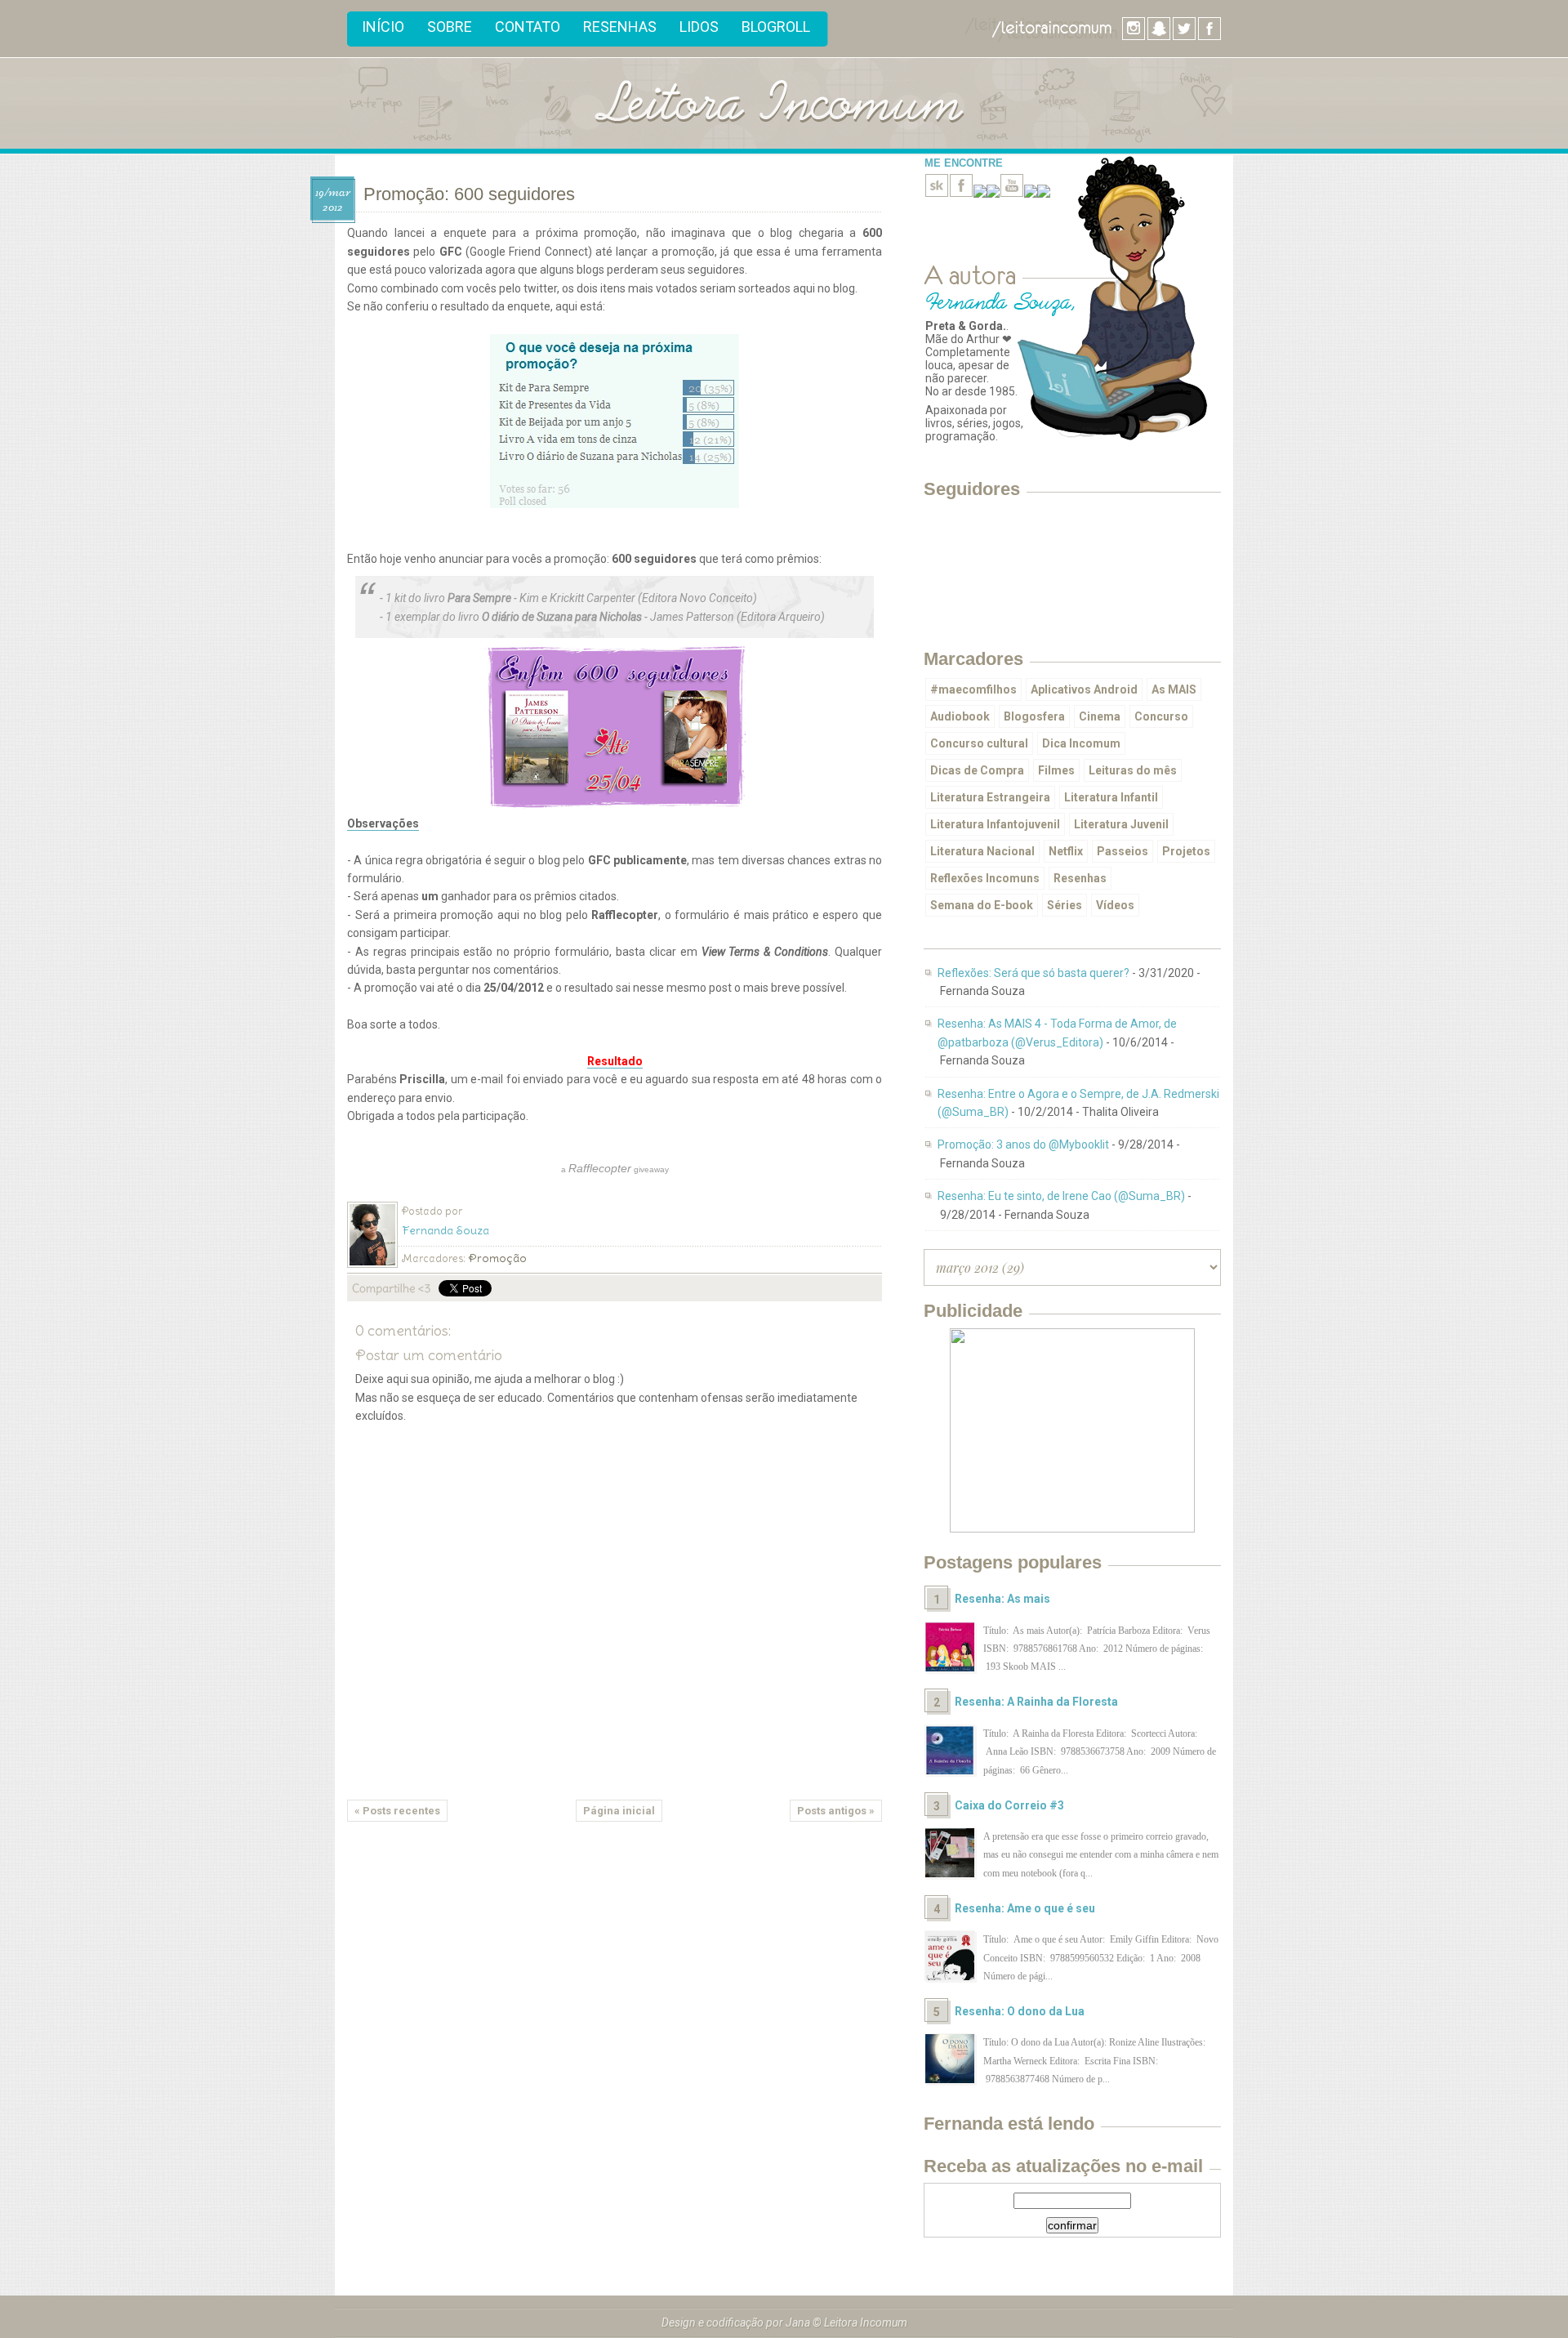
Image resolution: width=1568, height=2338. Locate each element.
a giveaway (615, 1168)
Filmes (1056, 770)
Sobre (450, 27)
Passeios (1123, 851)
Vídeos (1115, 905)
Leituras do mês (1133, 770)
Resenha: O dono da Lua (1020, 2011)
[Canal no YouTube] (1012, 194)
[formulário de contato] (1044, 194)
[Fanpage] (961, 194)
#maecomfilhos (973, 689)
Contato (528, 27)
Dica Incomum (1081, 743)
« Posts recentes (397, 1811)
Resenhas (620, 27)
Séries (1065, 905)
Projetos (1186, 851)
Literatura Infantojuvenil (995, 824)
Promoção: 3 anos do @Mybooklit (1023, 1144)
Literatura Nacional (982, 851)
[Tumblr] (1031, 194)
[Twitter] (980, 194)
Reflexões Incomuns (985, 878)
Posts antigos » (836, 1811)
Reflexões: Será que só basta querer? (1033, 973)
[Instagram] (993, 194)
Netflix (1066, 851)
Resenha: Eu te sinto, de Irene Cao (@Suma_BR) (1061, 1196)
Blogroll (776, 27)
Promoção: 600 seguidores (469, 194)
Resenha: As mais (1002, 1599)
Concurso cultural (979, 743)
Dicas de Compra (977, 770)
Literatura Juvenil (1121, 824)
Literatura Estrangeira (990, 797)
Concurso (1161, 716)
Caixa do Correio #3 (1009, 1805)
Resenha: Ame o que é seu (1025, 1908)
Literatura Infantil (1111, 797)
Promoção (497, 1258)
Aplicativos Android (1084, 689)
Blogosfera (1034, 716)
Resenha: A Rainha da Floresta (1036, 1702)
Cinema (1100, 716)
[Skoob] (937, 194)
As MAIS (1174, 689)
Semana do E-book (982, 905)
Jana (798, 2322)
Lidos (699, 27)
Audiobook (960, 716)
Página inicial (619, 1811)
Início (383, 27)
